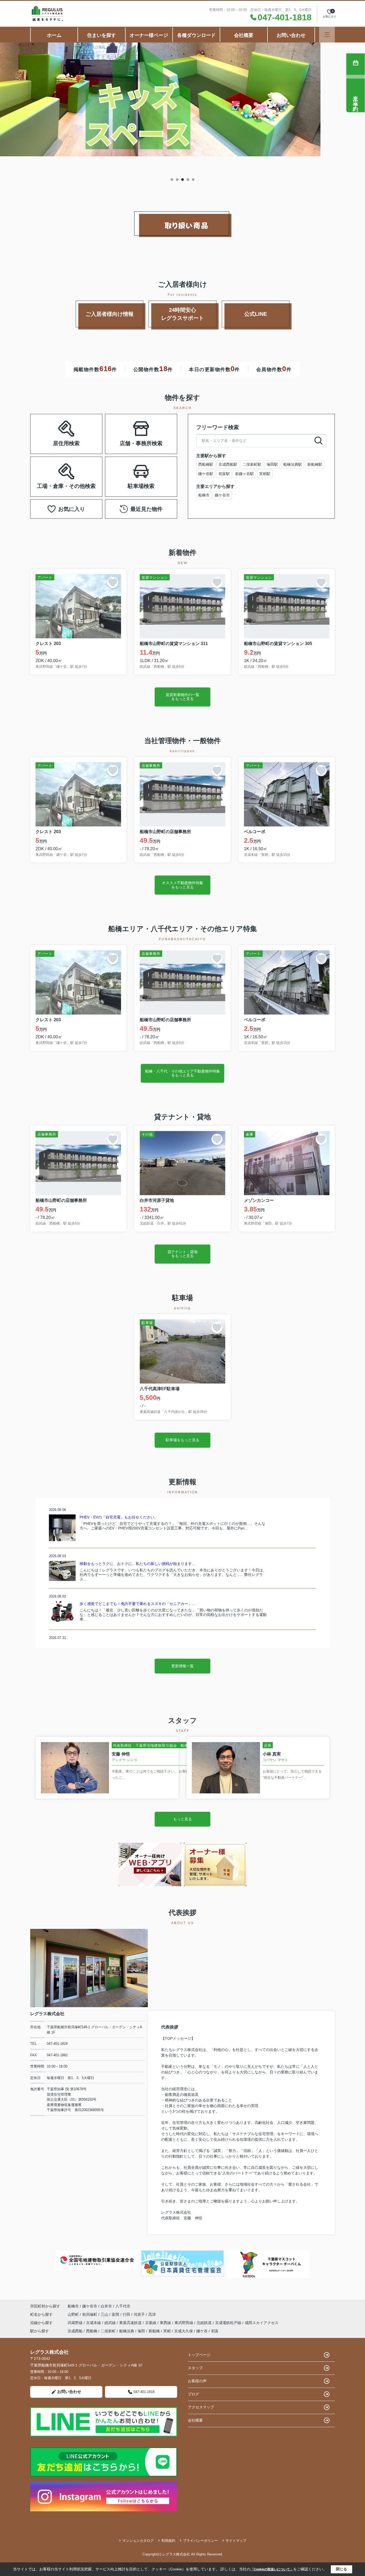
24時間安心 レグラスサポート (189, 314)
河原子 (140, 2314)
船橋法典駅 (293, 464)
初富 (215, 2331)
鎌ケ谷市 (222, 495)
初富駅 (224, 474)
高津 (152, 2314)
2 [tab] (177, 180)
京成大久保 (184, 2331)
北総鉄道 (205, 2323)
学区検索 (83, 440)
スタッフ (195, 2368)
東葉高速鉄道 (131, 2323)
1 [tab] (172, 180)
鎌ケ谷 (202, 2331)
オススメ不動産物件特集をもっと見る (183, 885)
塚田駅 (272, 464)
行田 (127, 2314)
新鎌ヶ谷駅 (244, 474)
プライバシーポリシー (200, 2541)
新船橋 (154, 2331)
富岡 (116, 2314)
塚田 (141, 2331)
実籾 (167, 2331)
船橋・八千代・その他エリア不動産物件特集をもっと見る (183, 1073)
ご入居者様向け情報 (110, 314)
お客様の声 (197, 2381)
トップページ (199, 2355)
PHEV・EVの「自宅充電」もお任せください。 (119, 1517)
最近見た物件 (146, 509)
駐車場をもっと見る (183, 1440)
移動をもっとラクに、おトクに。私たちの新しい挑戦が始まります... (137, 1564)
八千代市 (123, 2306)
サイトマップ (236, 2541)
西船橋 (92, 2331)
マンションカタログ (138, 2541)
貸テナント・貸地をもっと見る (183, 1254)
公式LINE (256, 314)
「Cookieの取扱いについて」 (272, 2569)
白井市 (106, 2306)
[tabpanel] (183, 100)
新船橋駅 (315, 464)
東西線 (166, 2323)
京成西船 (75, 2331)
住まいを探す (102, 35)
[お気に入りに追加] (113, 582)
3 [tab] (183, 180)
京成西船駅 (228, 464)
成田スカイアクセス (262, 2323)
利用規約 (168, 2541)
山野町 (74, 2314)
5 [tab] (193, 180)
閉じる (341, 2569)
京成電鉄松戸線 (229, 2323)
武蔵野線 (76, 2323)
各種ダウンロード (196, 35)
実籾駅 (265, 474)
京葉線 (151, 2323)
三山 (105, 2314)
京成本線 (94, 2323)
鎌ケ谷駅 (206, 474)
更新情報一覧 (183, 1666)
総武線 (111, 2323)
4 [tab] (188, 180)
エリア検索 (49, 427)
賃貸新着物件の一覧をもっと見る (183, 697)
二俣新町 (108, 2331)
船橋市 (204, 495)
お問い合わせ (291, 35)
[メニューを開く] (327, 35)
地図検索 (49, 440)
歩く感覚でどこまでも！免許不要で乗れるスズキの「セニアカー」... (137, 1604)
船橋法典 (127, 2331)
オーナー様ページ (149, 35)
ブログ (193, 2394)
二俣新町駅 (252, 464)
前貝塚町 (90, 2314)
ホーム (54, 35)
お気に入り (72, 509)
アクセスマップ (201, 2407)
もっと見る (183, 1819)
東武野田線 (184, 2323)
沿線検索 (83, 427)
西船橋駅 (206, 464)
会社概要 (244, 35)
